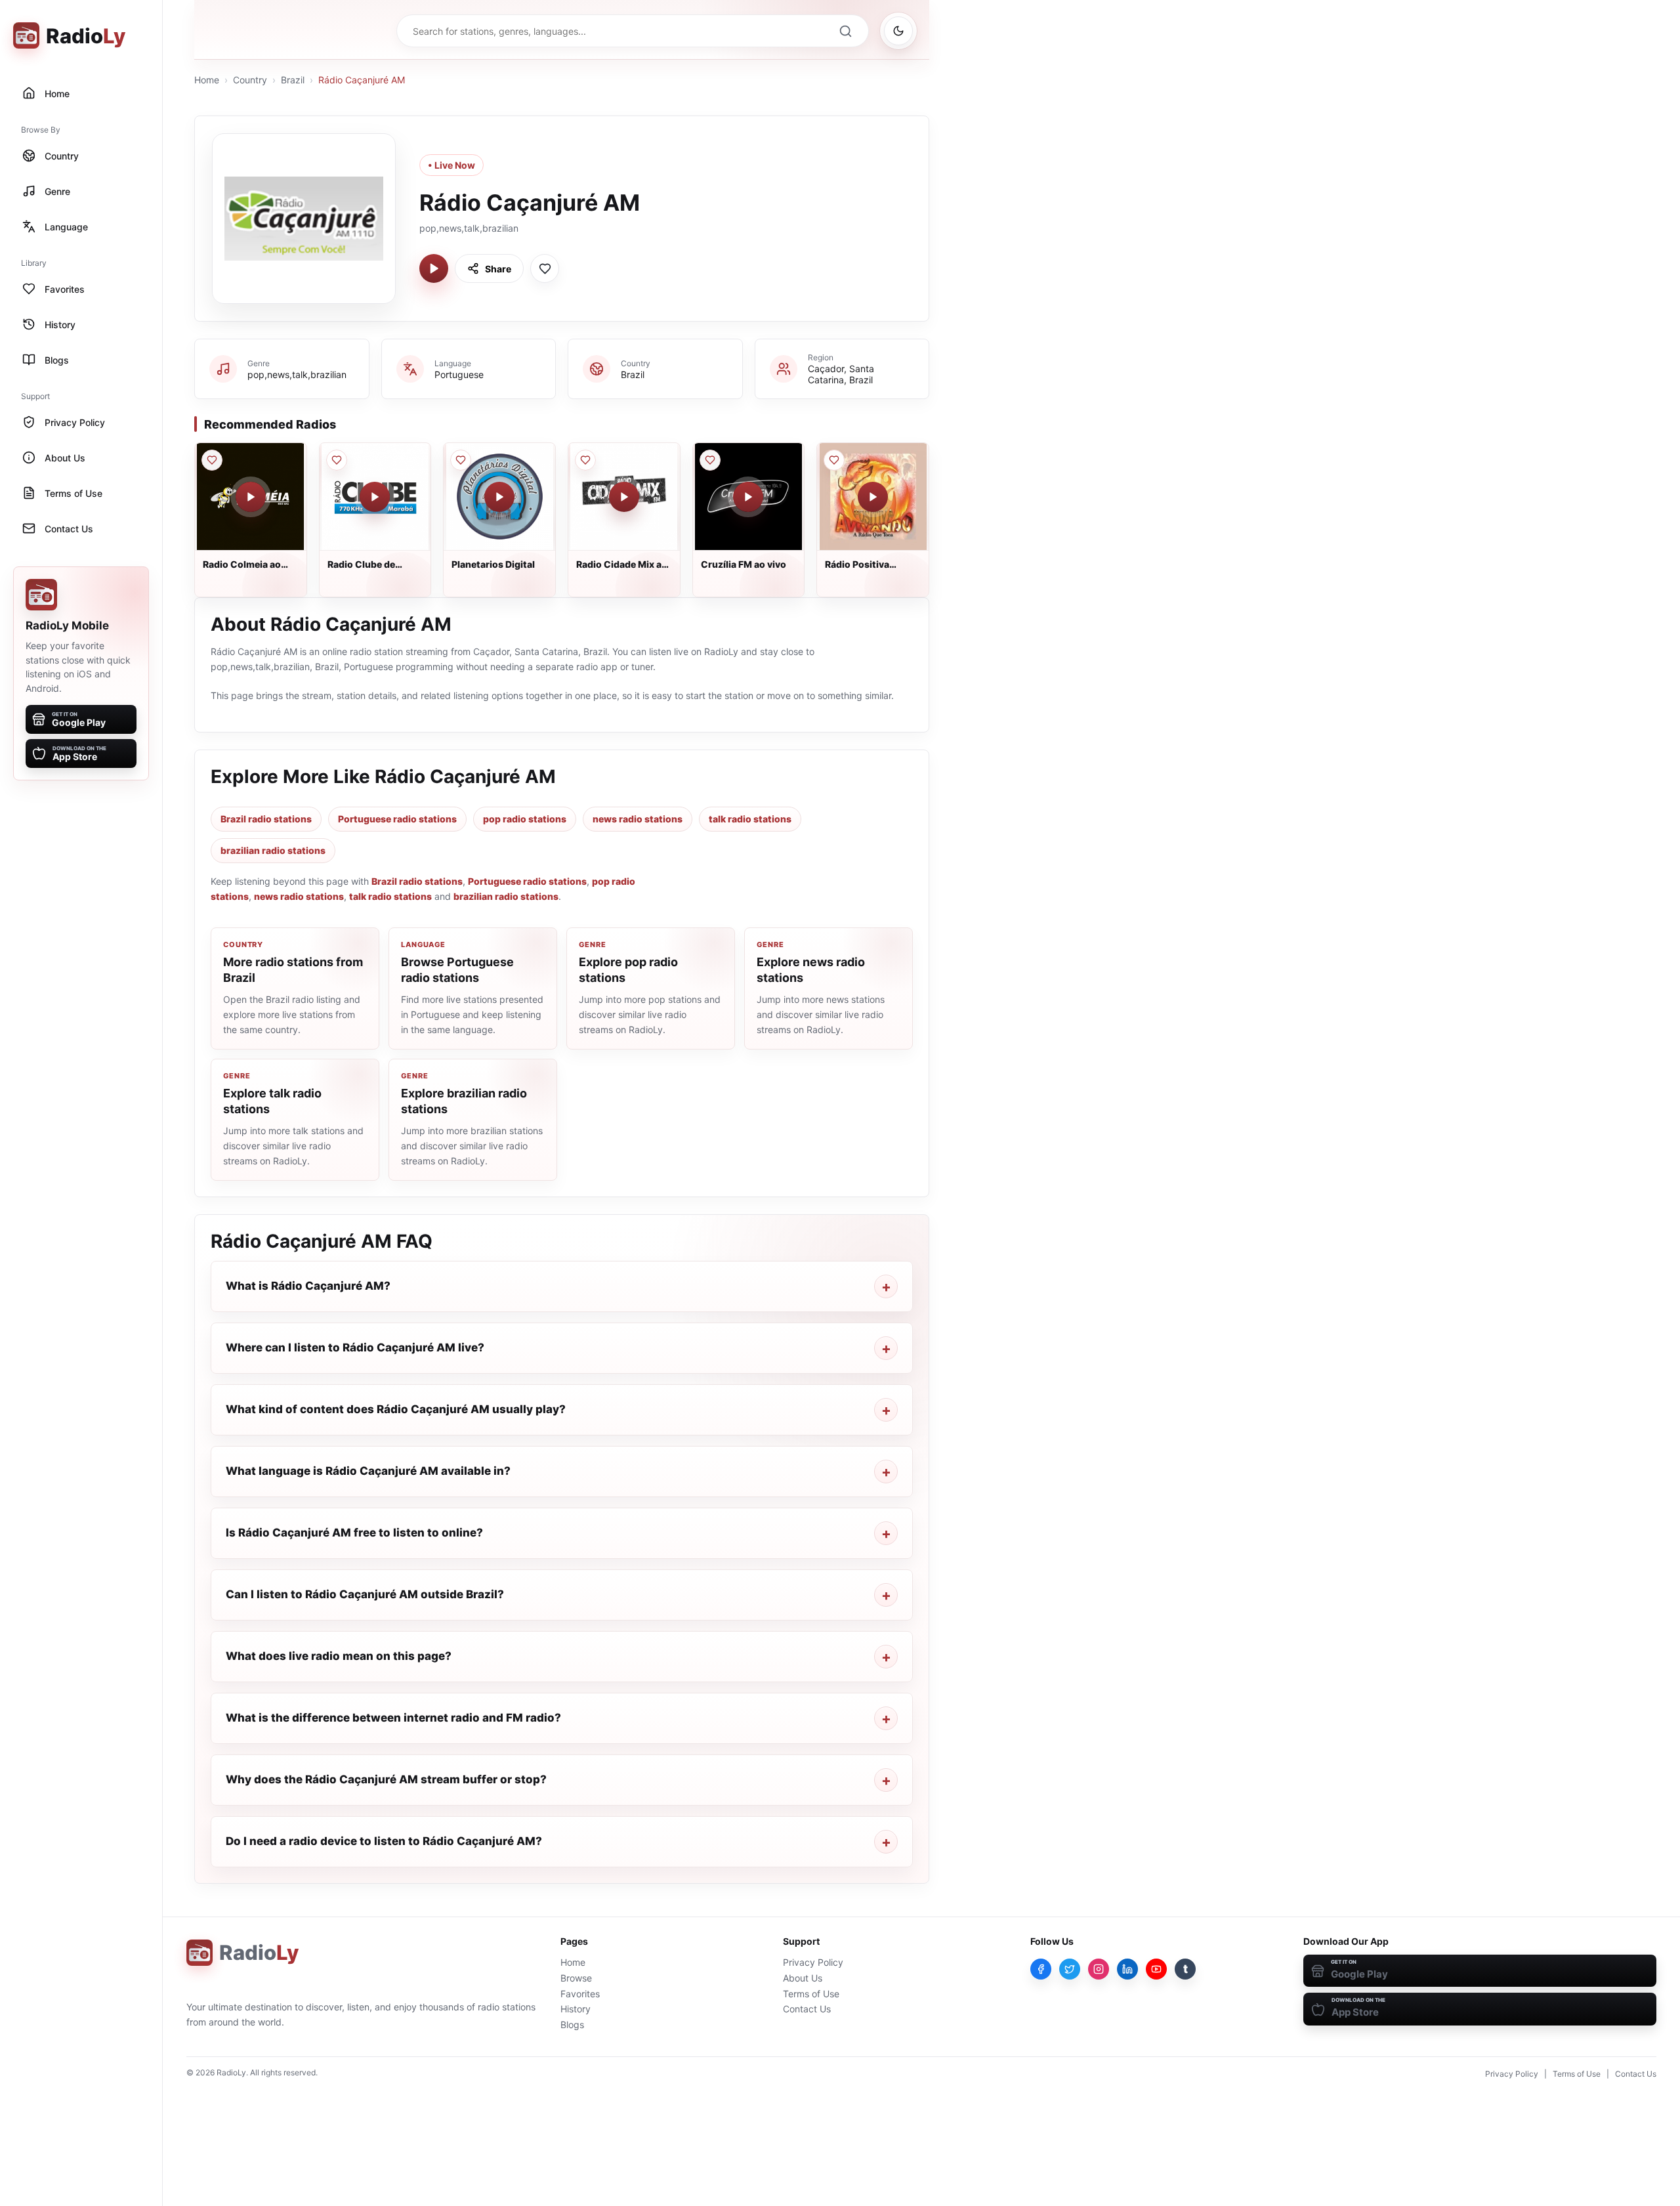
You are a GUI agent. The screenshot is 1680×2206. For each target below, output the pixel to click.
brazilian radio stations (273, 850)
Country (250, 80)
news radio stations (638, 819)
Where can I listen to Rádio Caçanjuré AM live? (355, 1347)
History (576, 2009)
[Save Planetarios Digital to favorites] (461, 460)
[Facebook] (1041, 1969)
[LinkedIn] (1127, 1969)
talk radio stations (750, 819)
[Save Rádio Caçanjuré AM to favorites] (545, 268)
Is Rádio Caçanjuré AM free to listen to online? (354, 1533)
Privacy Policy (813, 1962)
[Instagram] (1099, 1969)
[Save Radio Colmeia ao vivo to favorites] (212, 460)
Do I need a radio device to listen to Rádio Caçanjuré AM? (384, 1841)
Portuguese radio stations (397, 819)
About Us (803, 1978)
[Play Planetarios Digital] (499, 497)
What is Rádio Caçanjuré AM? (308, 1286)
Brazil (293, 80)
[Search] (845, 31)
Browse (576, 1978)
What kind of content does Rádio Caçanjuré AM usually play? (396, 1409)
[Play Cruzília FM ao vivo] (748, 497)
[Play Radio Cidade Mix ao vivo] (624, 497)
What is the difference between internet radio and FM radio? (393, 1718)
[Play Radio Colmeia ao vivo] (251, 497)
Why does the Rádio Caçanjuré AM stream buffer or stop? (386, 1779)
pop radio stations (525, 819)
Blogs (572, 2025)
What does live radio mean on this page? (339, 1656)
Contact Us (807, 2009)
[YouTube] (1156, 1969)
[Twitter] (1070, 1969)
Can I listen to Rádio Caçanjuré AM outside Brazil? (365, 1594)
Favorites (580, 1994)
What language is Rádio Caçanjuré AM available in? (368, 1471)
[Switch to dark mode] (898, 31)
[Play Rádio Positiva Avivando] (873, 497)
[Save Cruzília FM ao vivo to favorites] (710, 460)
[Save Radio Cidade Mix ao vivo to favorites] (585, 460)
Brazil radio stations (266, 819)
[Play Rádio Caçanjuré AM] (434, 268)
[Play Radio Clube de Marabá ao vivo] (375, 497)
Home (207, 80)
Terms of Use (811, 1994)
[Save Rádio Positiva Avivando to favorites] (834, 460)
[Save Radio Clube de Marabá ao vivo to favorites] (337, 460)
